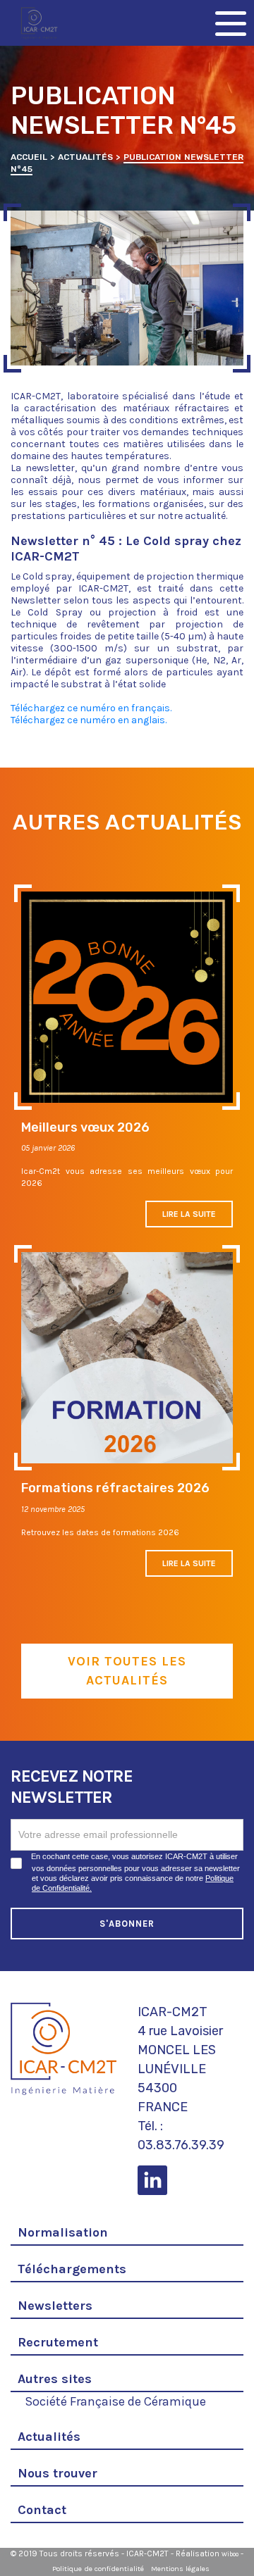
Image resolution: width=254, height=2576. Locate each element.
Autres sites (55, 2379)
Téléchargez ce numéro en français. (91, 708)
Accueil (29, 157)
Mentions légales (180, 2569)
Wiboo (230, 2554)
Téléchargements (72, 2269)
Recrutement (58, 2342)
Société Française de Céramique (115, 2400)
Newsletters (55, 2306)
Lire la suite (189, 1214)
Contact (42, 2510)
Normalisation (63, 2232)
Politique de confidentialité (98, 2569)
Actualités (85, 157)
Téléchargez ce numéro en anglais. (89, 720)
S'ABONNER (127, 1924)
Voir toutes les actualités (127, 1671)
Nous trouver (58, 2473)
